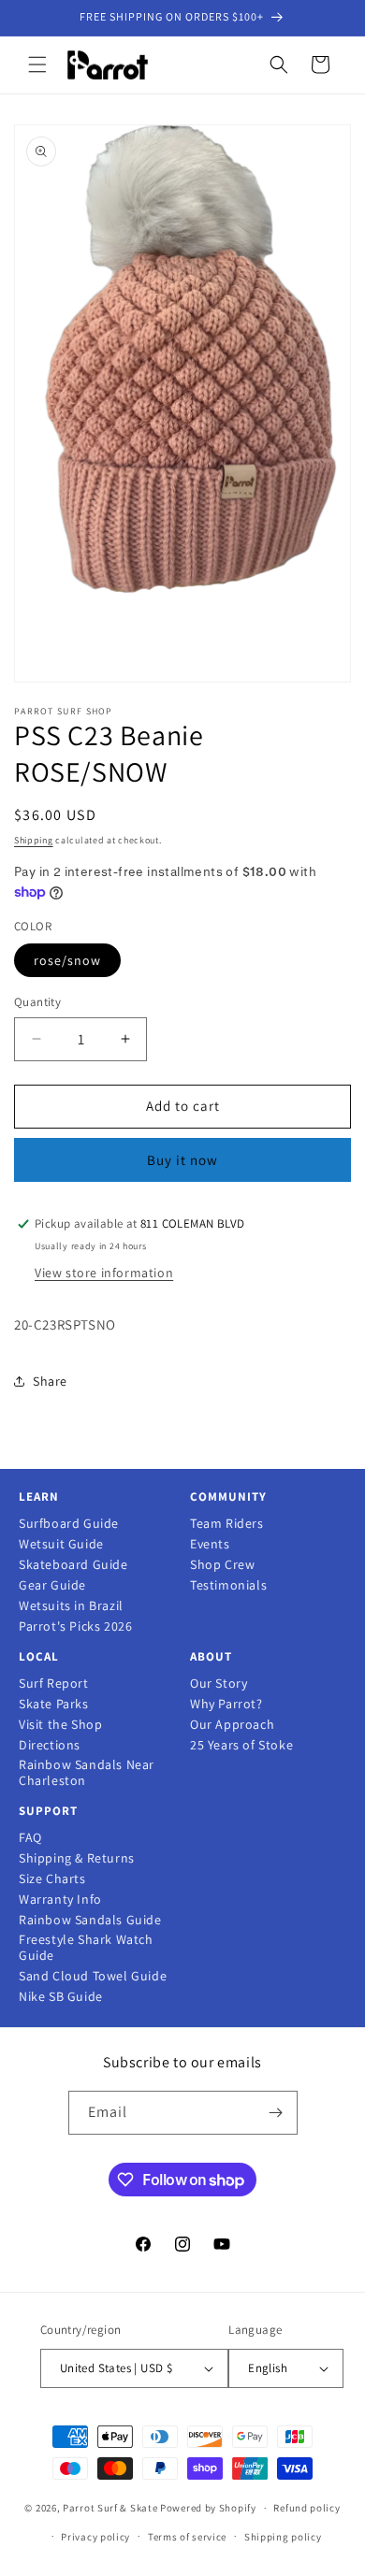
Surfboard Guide (69, 1524)
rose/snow (67, 960)
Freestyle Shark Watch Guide (86, 1948)
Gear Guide (52, 1585)
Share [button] (50, 1381)
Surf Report (54, 1684)
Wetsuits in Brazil (71, 1606)
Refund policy (307, 2508)
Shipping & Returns (77, 1858)
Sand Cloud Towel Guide (93, 1976)
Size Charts (52, 1879)
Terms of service (187, 2537)
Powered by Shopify (208, 2508)
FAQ (30, 1838)
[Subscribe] (276, 2113)
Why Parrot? (226, 1704)
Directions (50, 1745)
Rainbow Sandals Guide (90, 1920)
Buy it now (182, 1160)
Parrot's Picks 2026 (75, 1626)
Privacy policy (95, 2537)
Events (210, 1544)
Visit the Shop (60, 1725)
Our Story (219, 1684)
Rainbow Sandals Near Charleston (87, 1773)
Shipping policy (283, 2537)
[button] (37, 65)
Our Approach (232, 1725)
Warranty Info (60, 1900)
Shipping (34, 840)
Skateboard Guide (73, 1565)
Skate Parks (54, 1704)
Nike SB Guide (61, 1997)
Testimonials (228, 1585)
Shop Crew (222, 1565)
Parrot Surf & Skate (110, 2508)
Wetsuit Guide (61, 1544)
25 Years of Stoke (241, 1745)
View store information (104, 1273)
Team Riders (227, 1524)
